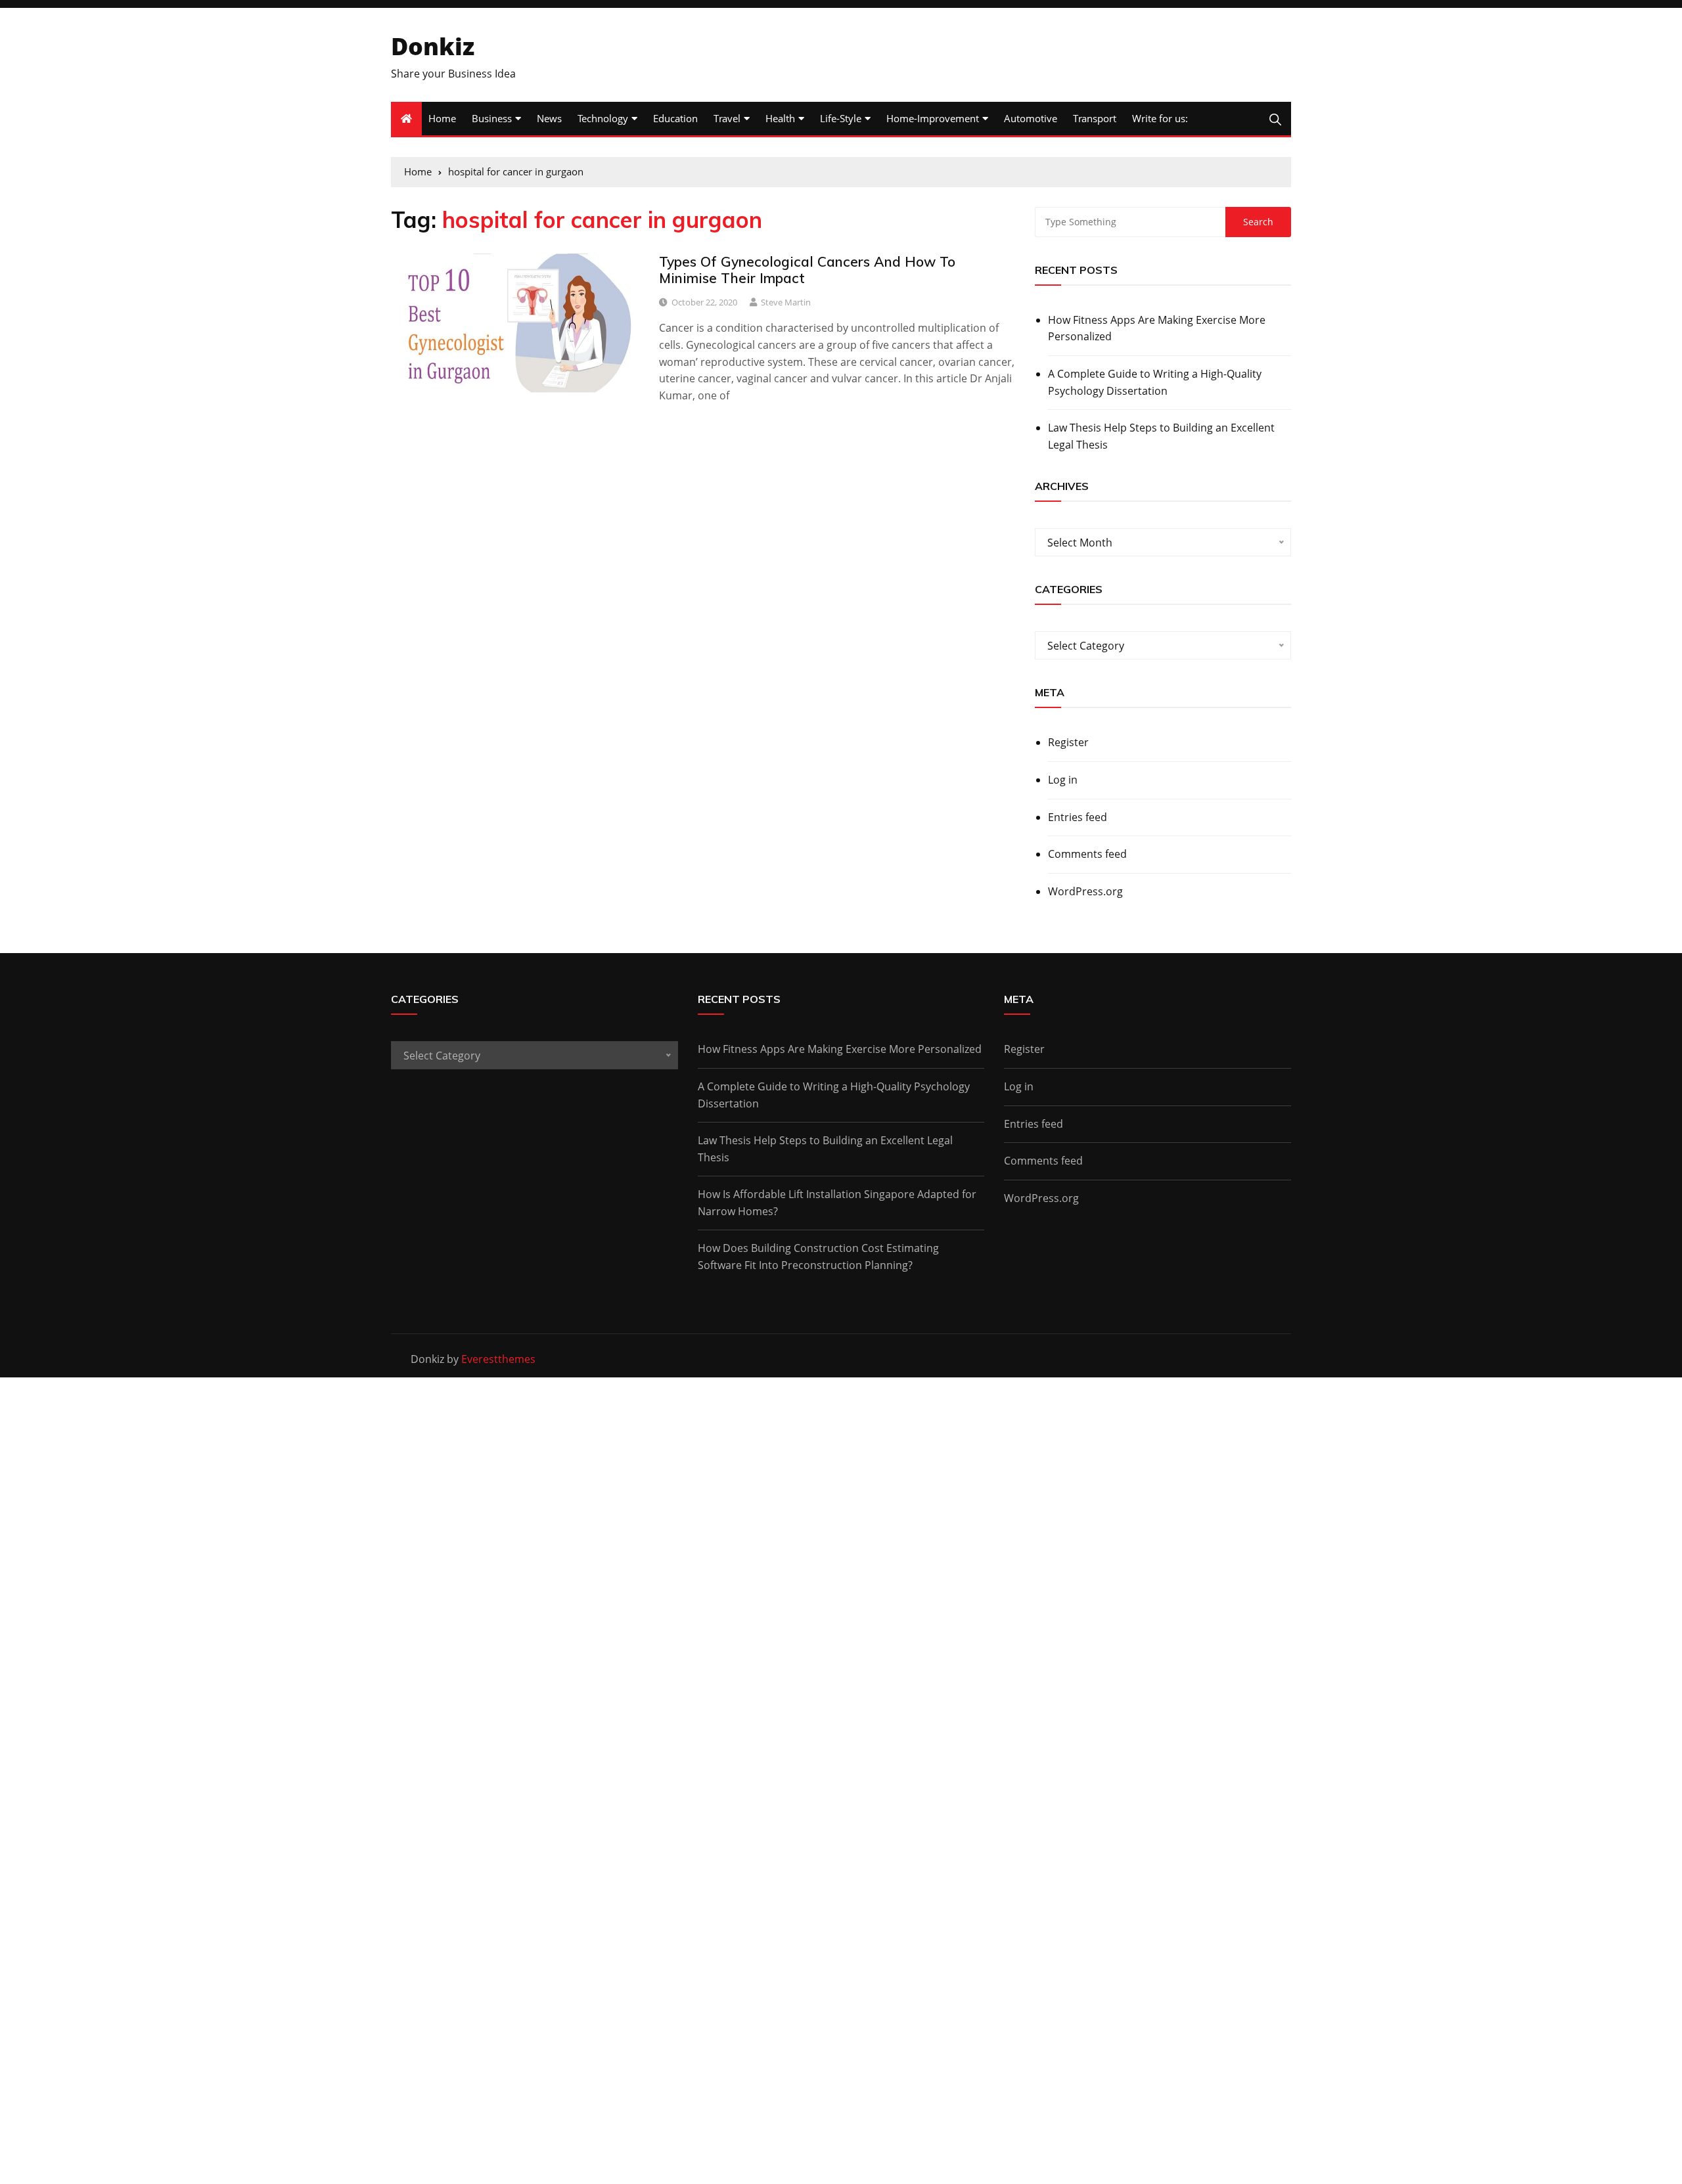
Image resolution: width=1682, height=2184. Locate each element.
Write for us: (1160, 118)
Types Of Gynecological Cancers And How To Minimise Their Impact (807, 270)
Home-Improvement (933, 118)
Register (1068, 742)
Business (492, 118)
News (549, 118)
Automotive (1031, 118)
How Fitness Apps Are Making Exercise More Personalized (1157, 328)
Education (675, 118)
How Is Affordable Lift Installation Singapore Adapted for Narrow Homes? (837, 1203)
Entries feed (1078, 817)
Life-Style (841, 118)
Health (780, 118)
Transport (1095, 118)
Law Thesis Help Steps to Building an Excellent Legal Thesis (1161, 436)
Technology (603, 118)
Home (442, 118)
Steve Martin (786, 302)
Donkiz (433, 46)
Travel (727, 118)
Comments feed (1087, 854)
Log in (1063, 780)
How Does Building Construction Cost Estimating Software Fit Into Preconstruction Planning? (818, 1257)
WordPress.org (1085, 891)
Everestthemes (498, 1359)
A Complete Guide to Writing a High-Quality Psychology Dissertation (1155, 382)
